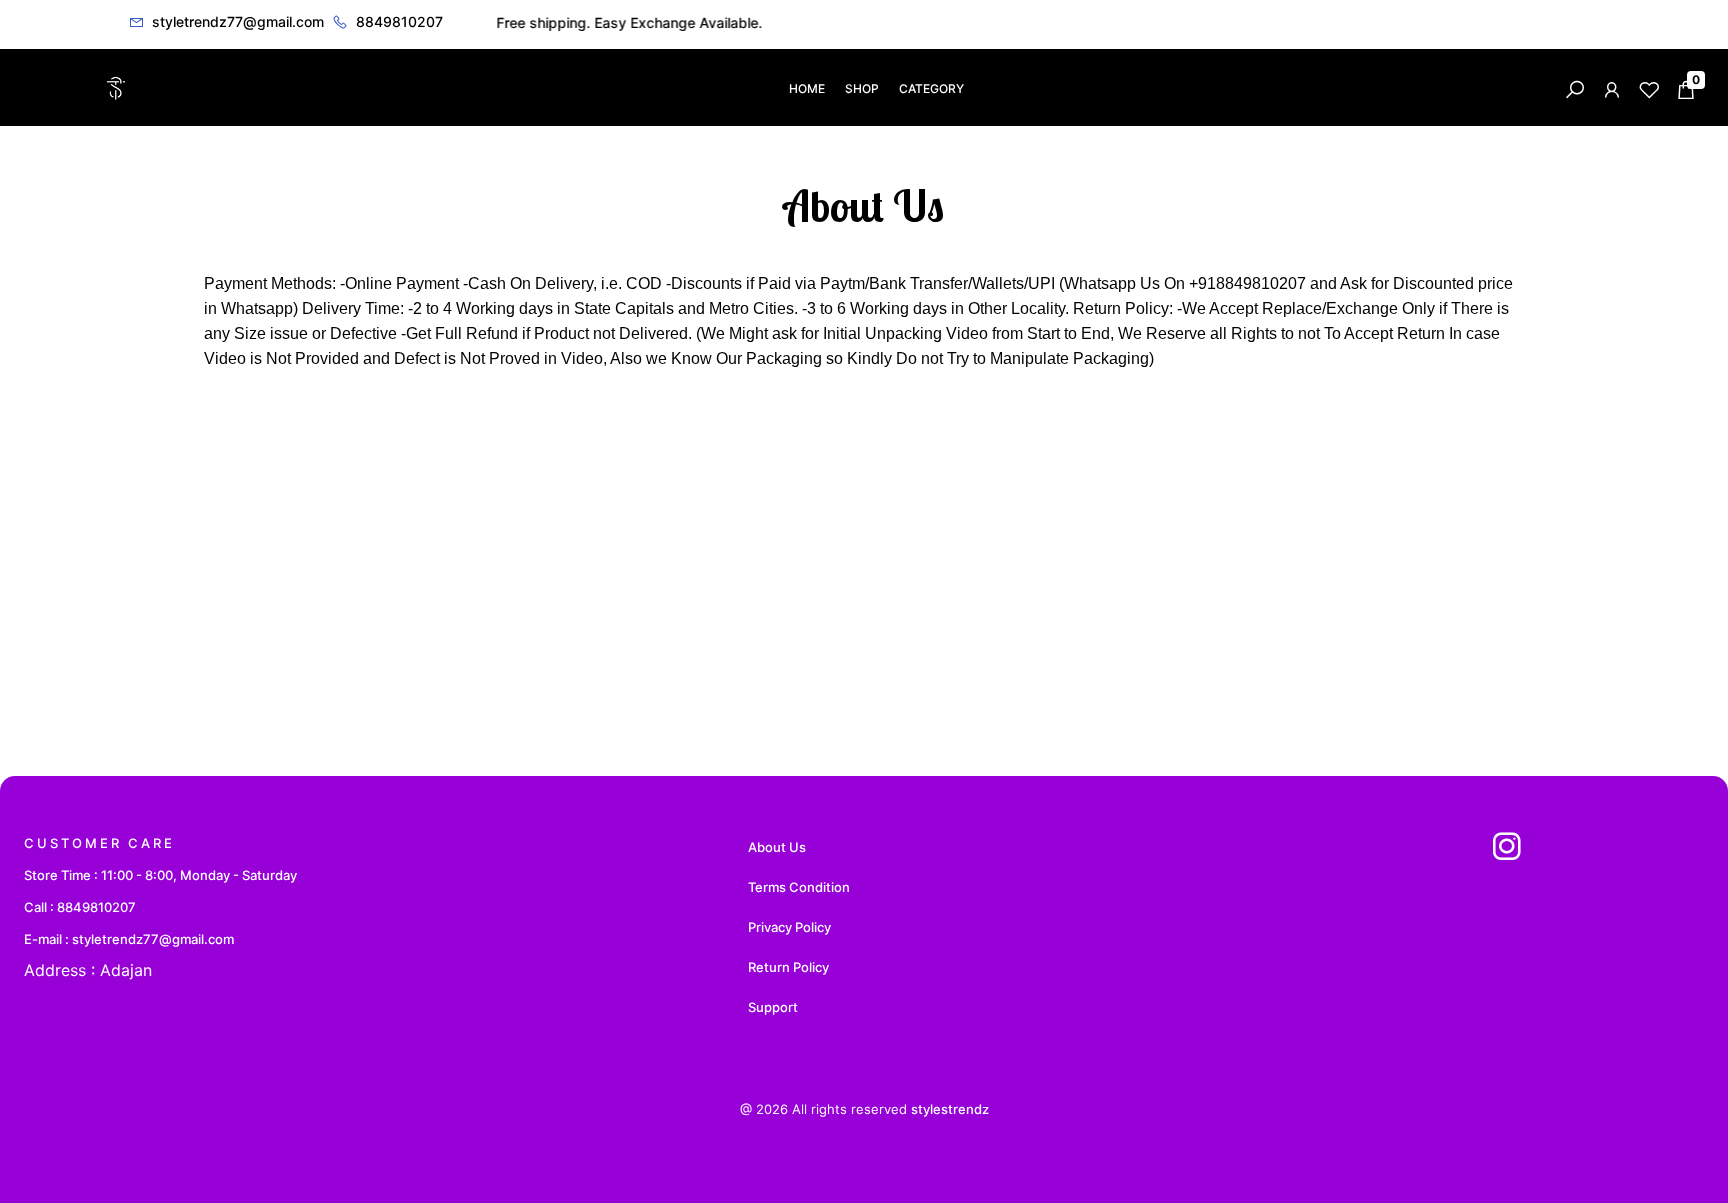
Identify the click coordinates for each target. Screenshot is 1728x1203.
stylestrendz (950, 1109)
